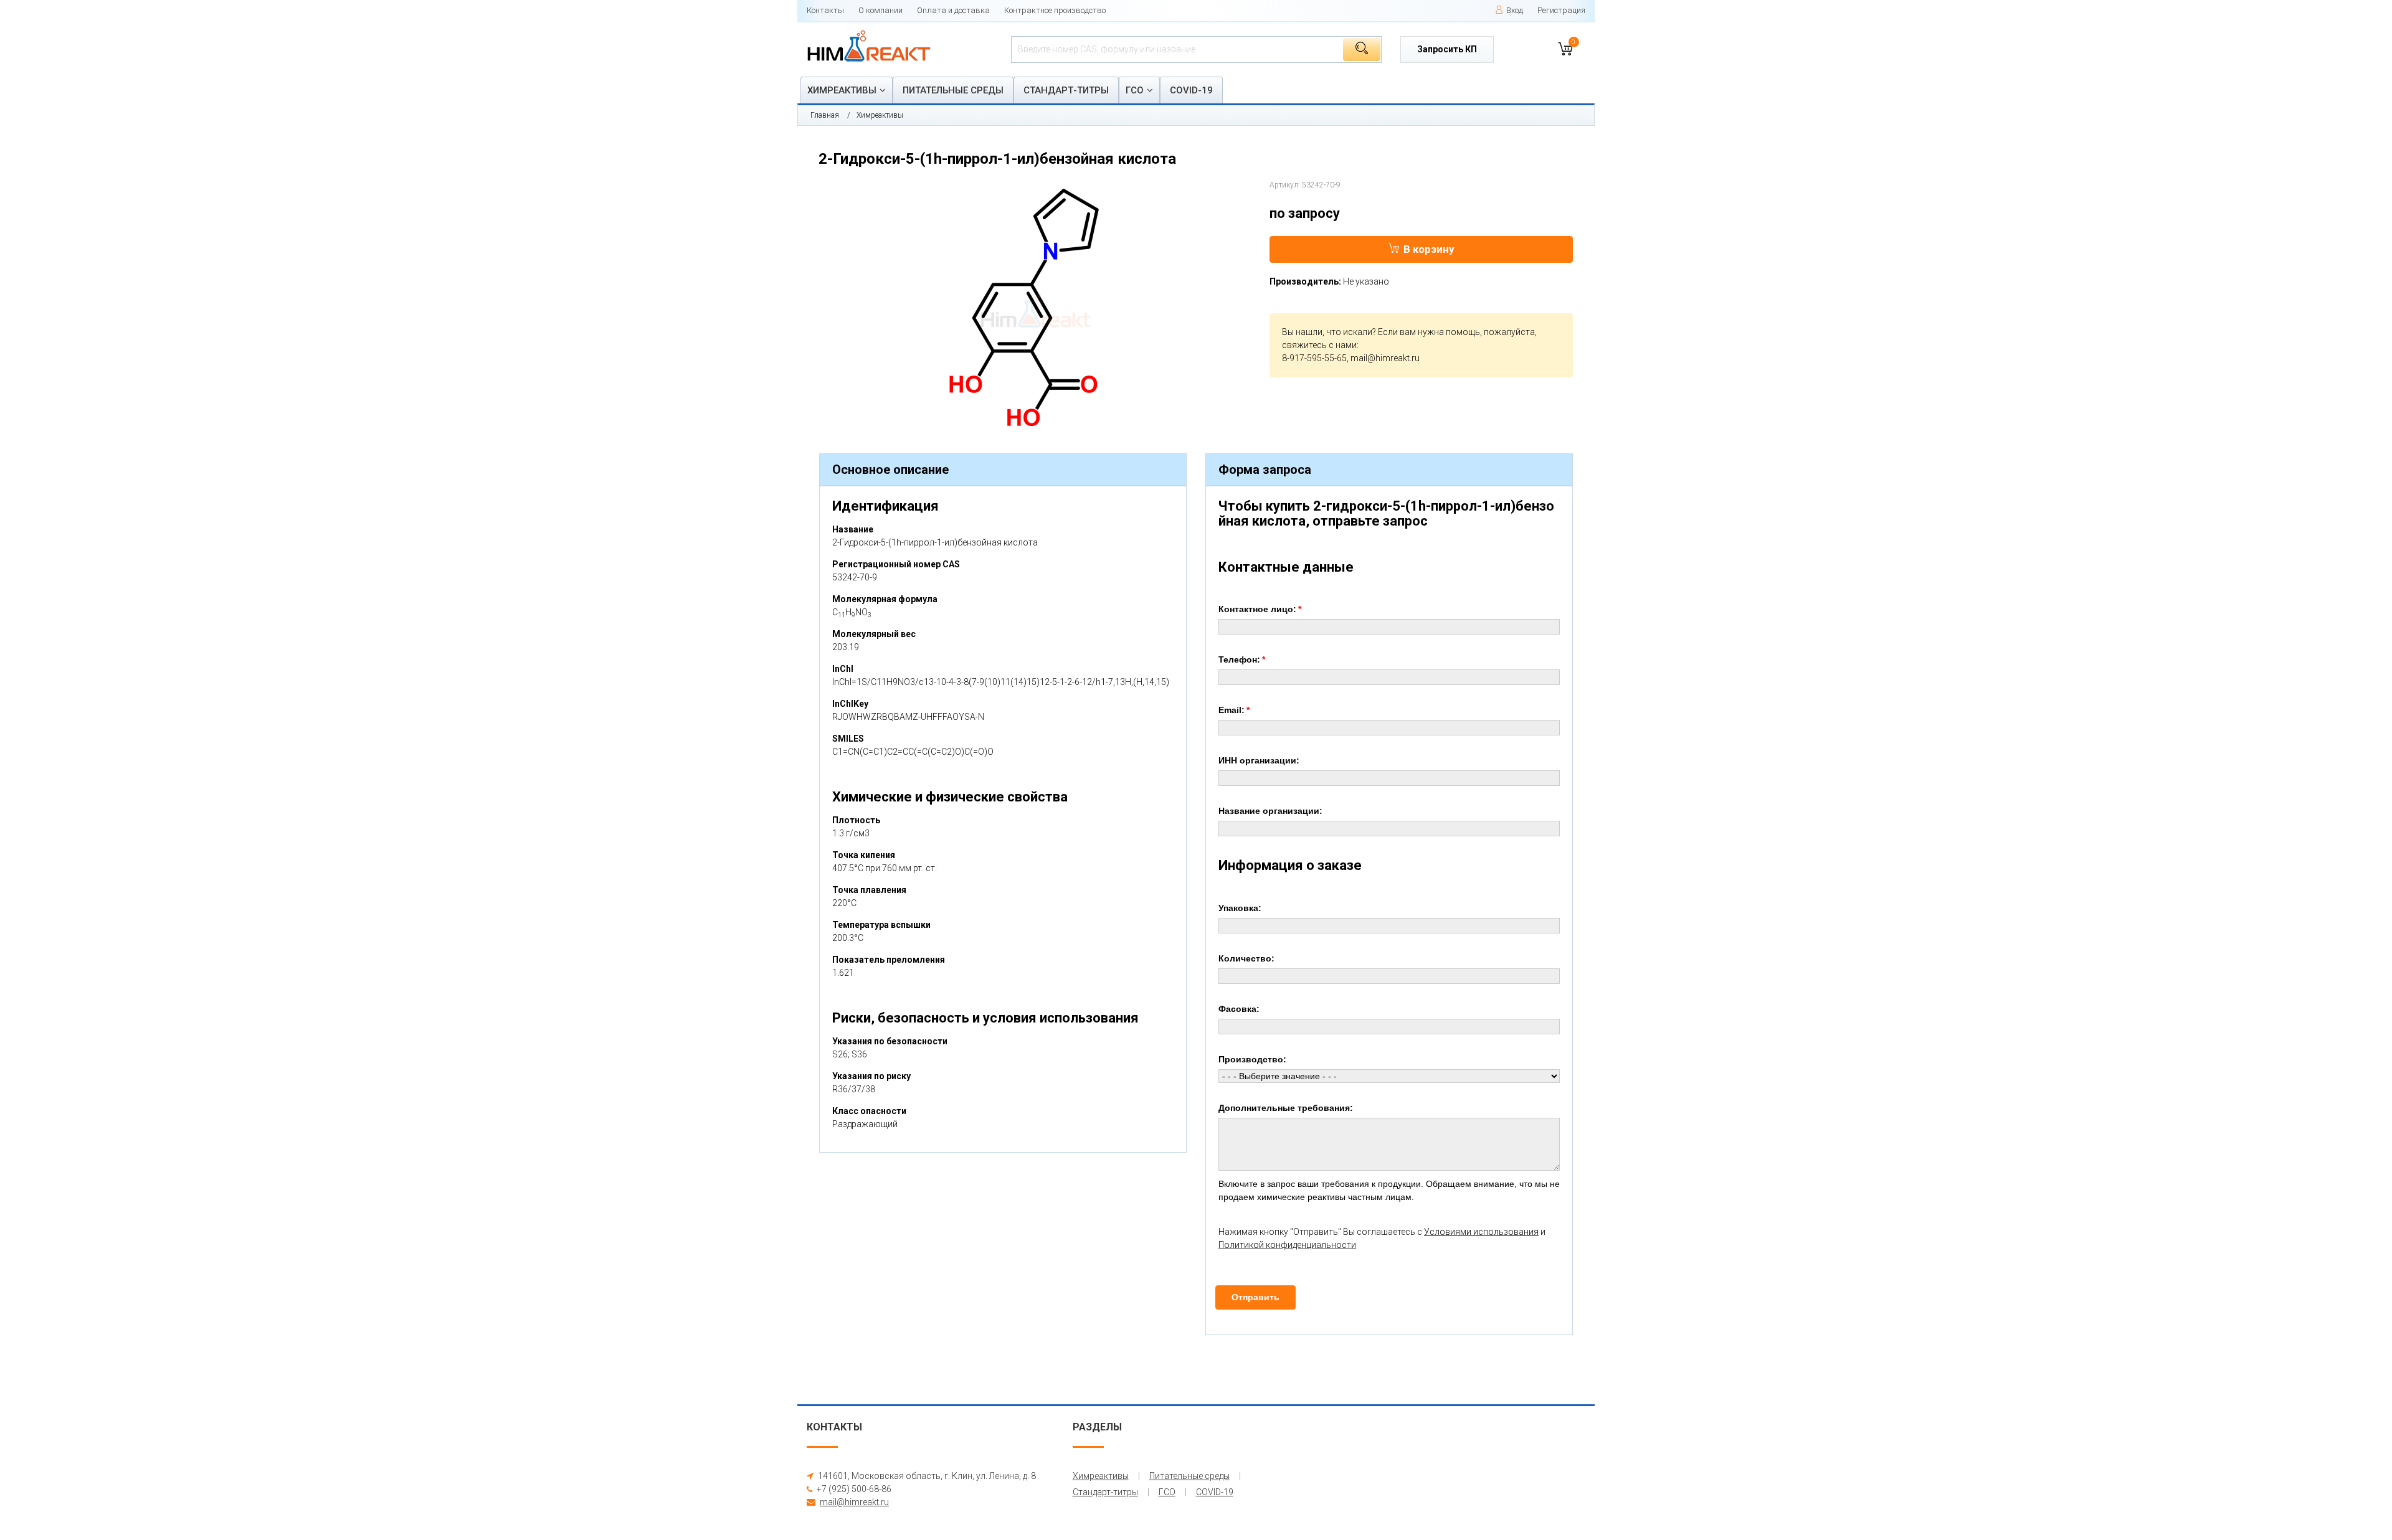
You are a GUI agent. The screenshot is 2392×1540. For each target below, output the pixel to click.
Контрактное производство (1055, 10)
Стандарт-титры (1066, 90)
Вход (1515, 10)
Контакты (825, 10)
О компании (880, 10)
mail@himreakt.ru (1385, 358)
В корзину (1429, 249)
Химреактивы (842, 90)
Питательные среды (953, 90)
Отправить (1255, 1297)
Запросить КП (1447, 49)
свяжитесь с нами (1319, 345)
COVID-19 (1191, 90)
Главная (825, 115)
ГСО (1135, 90)
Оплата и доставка (953, 10)
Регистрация (1561, 10)
